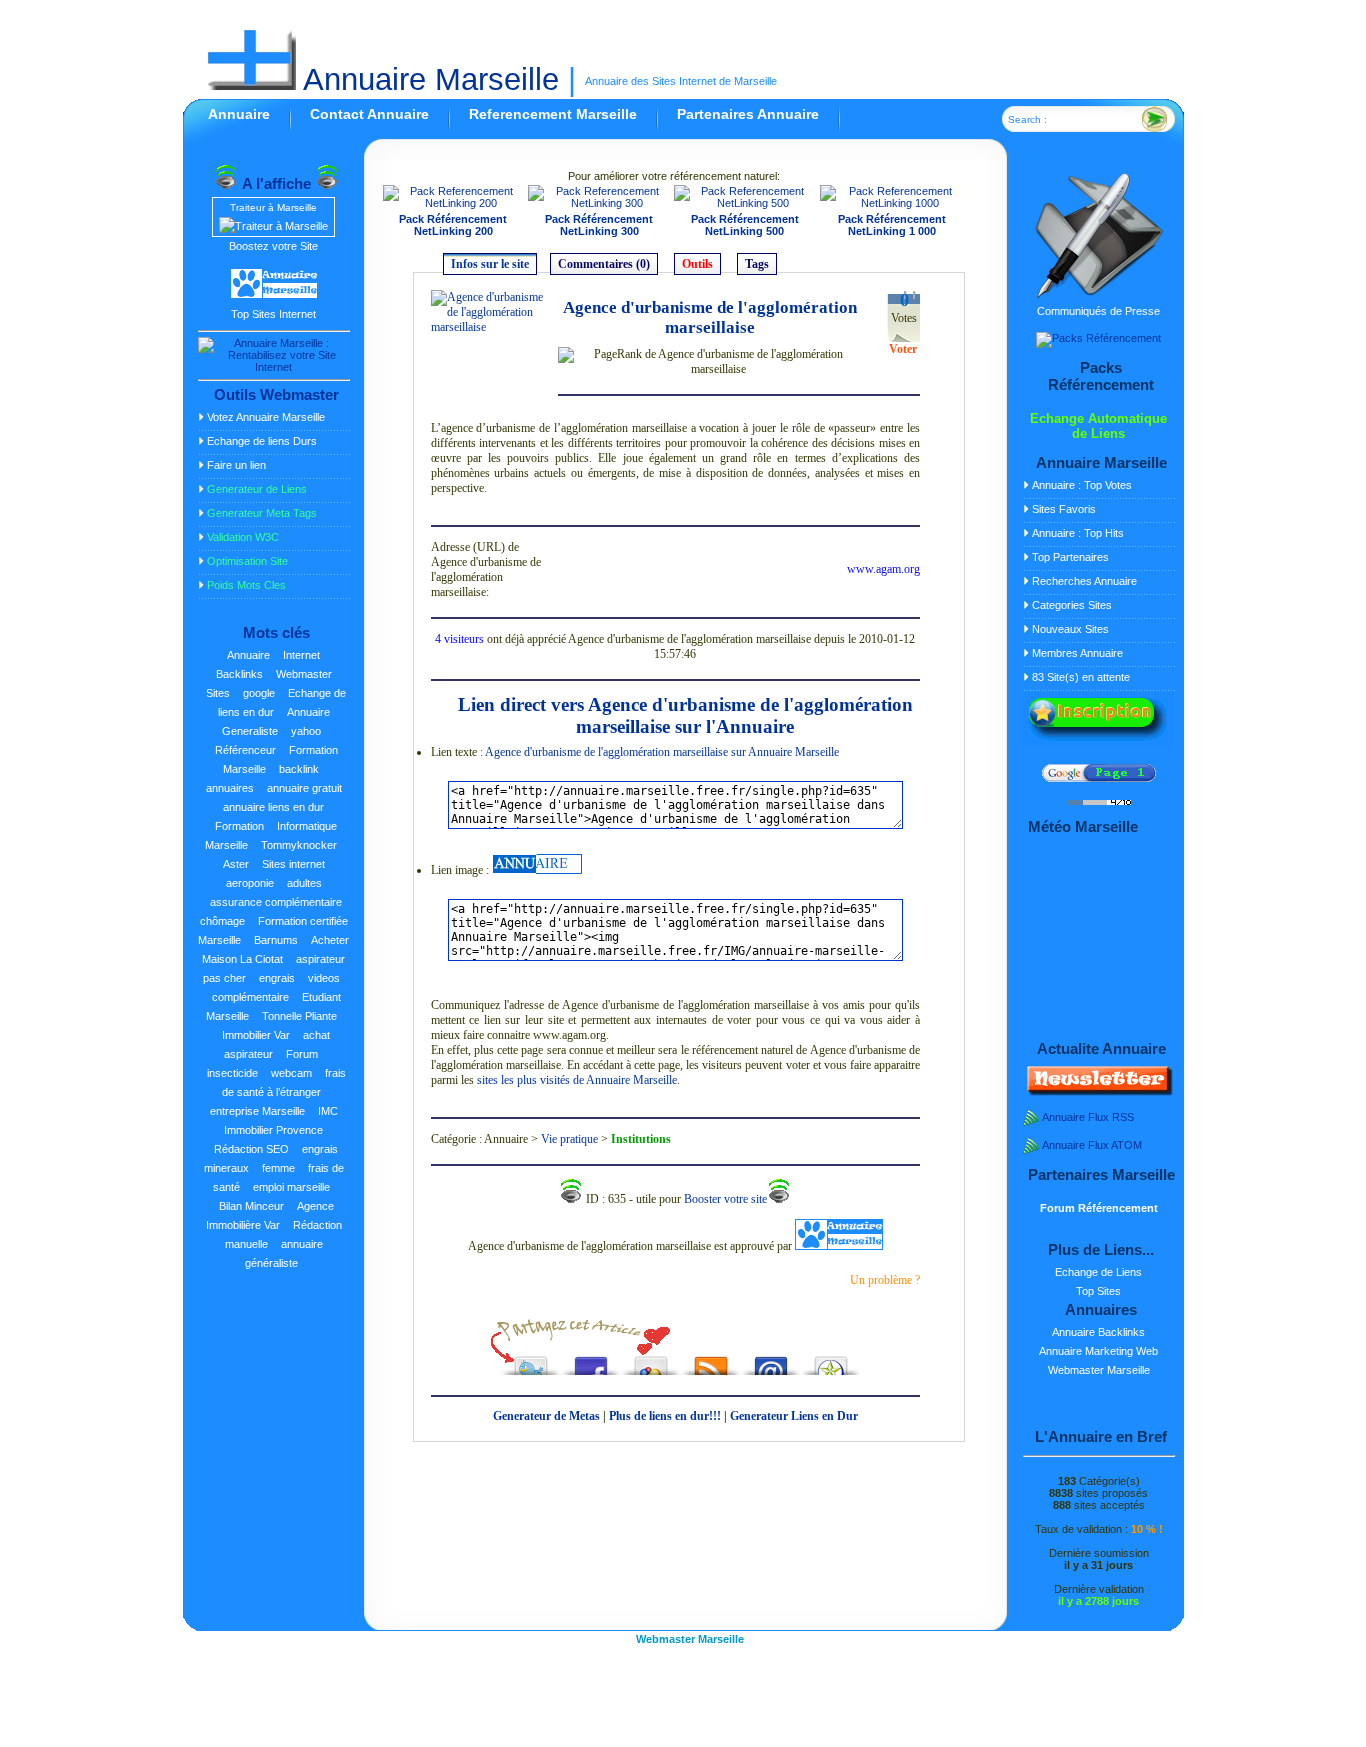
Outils (697, 264)
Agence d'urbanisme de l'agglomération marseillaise (710, 317)
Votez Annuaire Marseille (266, 417)
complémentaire (250, 997)
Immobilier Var (256, 1035)
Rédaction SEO (251, 1149)
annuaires (230, 788)
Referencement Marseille (553, 114)
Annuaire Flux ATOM (1092, 1145)
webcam (291, 1073)
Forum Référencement (1099, 1208)
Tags (757, 264)
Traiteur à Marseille (273, 207)
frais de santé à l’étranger (284, 1082)
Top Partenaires (1070, 557)
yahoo (306, 731)
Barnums (276, 940)
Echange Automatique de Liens (1098, 426)
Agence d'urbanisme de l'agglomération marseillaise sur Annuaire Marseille (662, 752)
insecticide (232, 1073)
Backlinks (239, 674)
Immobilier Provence (273, 1130)
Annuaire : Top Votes (1082, 485)
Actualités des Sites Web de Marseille (711, 1360)
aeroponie (250, 883)
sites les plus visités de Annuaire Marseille (577, 1080)
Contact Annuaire (369, 114)
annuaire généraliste (284, 1253)
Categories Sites (1072, 605)
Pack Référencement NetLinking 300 (599, 225)
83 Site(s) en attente (1081, 677)
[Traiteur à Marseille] (273, 226)
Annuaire (239, 114)
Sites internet (293, 864)
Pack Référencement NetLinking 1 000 (892, 225)
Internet (301, 655)
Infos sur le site (490, 264)
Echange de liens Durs (262, 441)
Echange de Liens (1098, 1272)
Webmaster (304, 674)
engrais (277, 978)
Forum (302, 1054)
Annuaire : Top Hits (1078, 533)
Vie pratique (569, 1139)
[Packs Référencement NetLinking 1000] (892, 203)
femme (278, 1168)
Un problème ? (885, 1280)
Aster (236, 864)
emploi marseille (291, 1187)
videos (324, 978)
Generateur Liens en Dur (794, 1416)
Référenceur (245, 750)
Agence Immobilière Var (270, 1215)
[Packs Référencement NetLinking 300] (599, 203)
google (259, 693)
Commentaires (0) (604, 264)
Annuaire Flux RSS (1088, 1117)
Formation (239, 826)
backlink (299, 769)
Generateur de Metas (546, 1416)
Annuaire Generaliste (276, 721)
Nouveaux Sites (1070, 629)
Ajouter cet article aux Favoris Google (651, 1360)
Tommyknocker (299, 845)
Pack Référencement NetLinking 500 (745, 225)
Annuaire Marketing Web (1098, 1351)
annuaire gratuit (304, 788)
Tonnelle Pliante (299, 1016)
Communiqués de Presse (1098, 311)
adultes (304, 883)
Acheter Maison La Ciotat (275, 949)
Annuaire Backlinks (1098, 1332)
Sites (218, 693)
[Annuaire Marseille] (537, 870)
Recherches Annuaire (1084, 581)
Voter (903, 349)
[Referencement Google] (1099, 778)
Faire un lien (236, 465)
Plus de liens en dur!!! (665, 1416)
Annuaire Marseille (427, 79)
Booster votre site (725, 1199)
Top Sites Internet (273, 314)
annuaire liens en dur (273, 807)
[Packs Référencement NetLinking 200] (454, 203)
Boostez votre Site (273, 246)
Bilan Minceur (251, 1206)
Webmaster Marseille (1099, 1370)
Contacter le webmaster (771, 1360)
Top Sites (1098, 1291)
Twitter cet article (531, 1360)
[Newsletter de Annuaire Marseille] (1098, 1092)
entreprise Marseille (257, 1111)
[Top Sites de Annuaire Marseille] (274, 295)
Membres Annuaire (1077, 653)
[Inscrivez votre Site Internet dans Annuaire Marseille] (1098, 742)
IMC (328, 1111)
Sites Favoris (1064, 509)
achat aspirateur (277, 1044)
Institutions (641, 1139)
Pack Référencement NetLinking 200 (453, 225)
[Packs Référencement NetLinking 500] (745, 203)
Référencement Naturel (831, 1360)
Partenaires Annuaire (748, 114)
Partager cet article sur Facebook (591, 1360)
